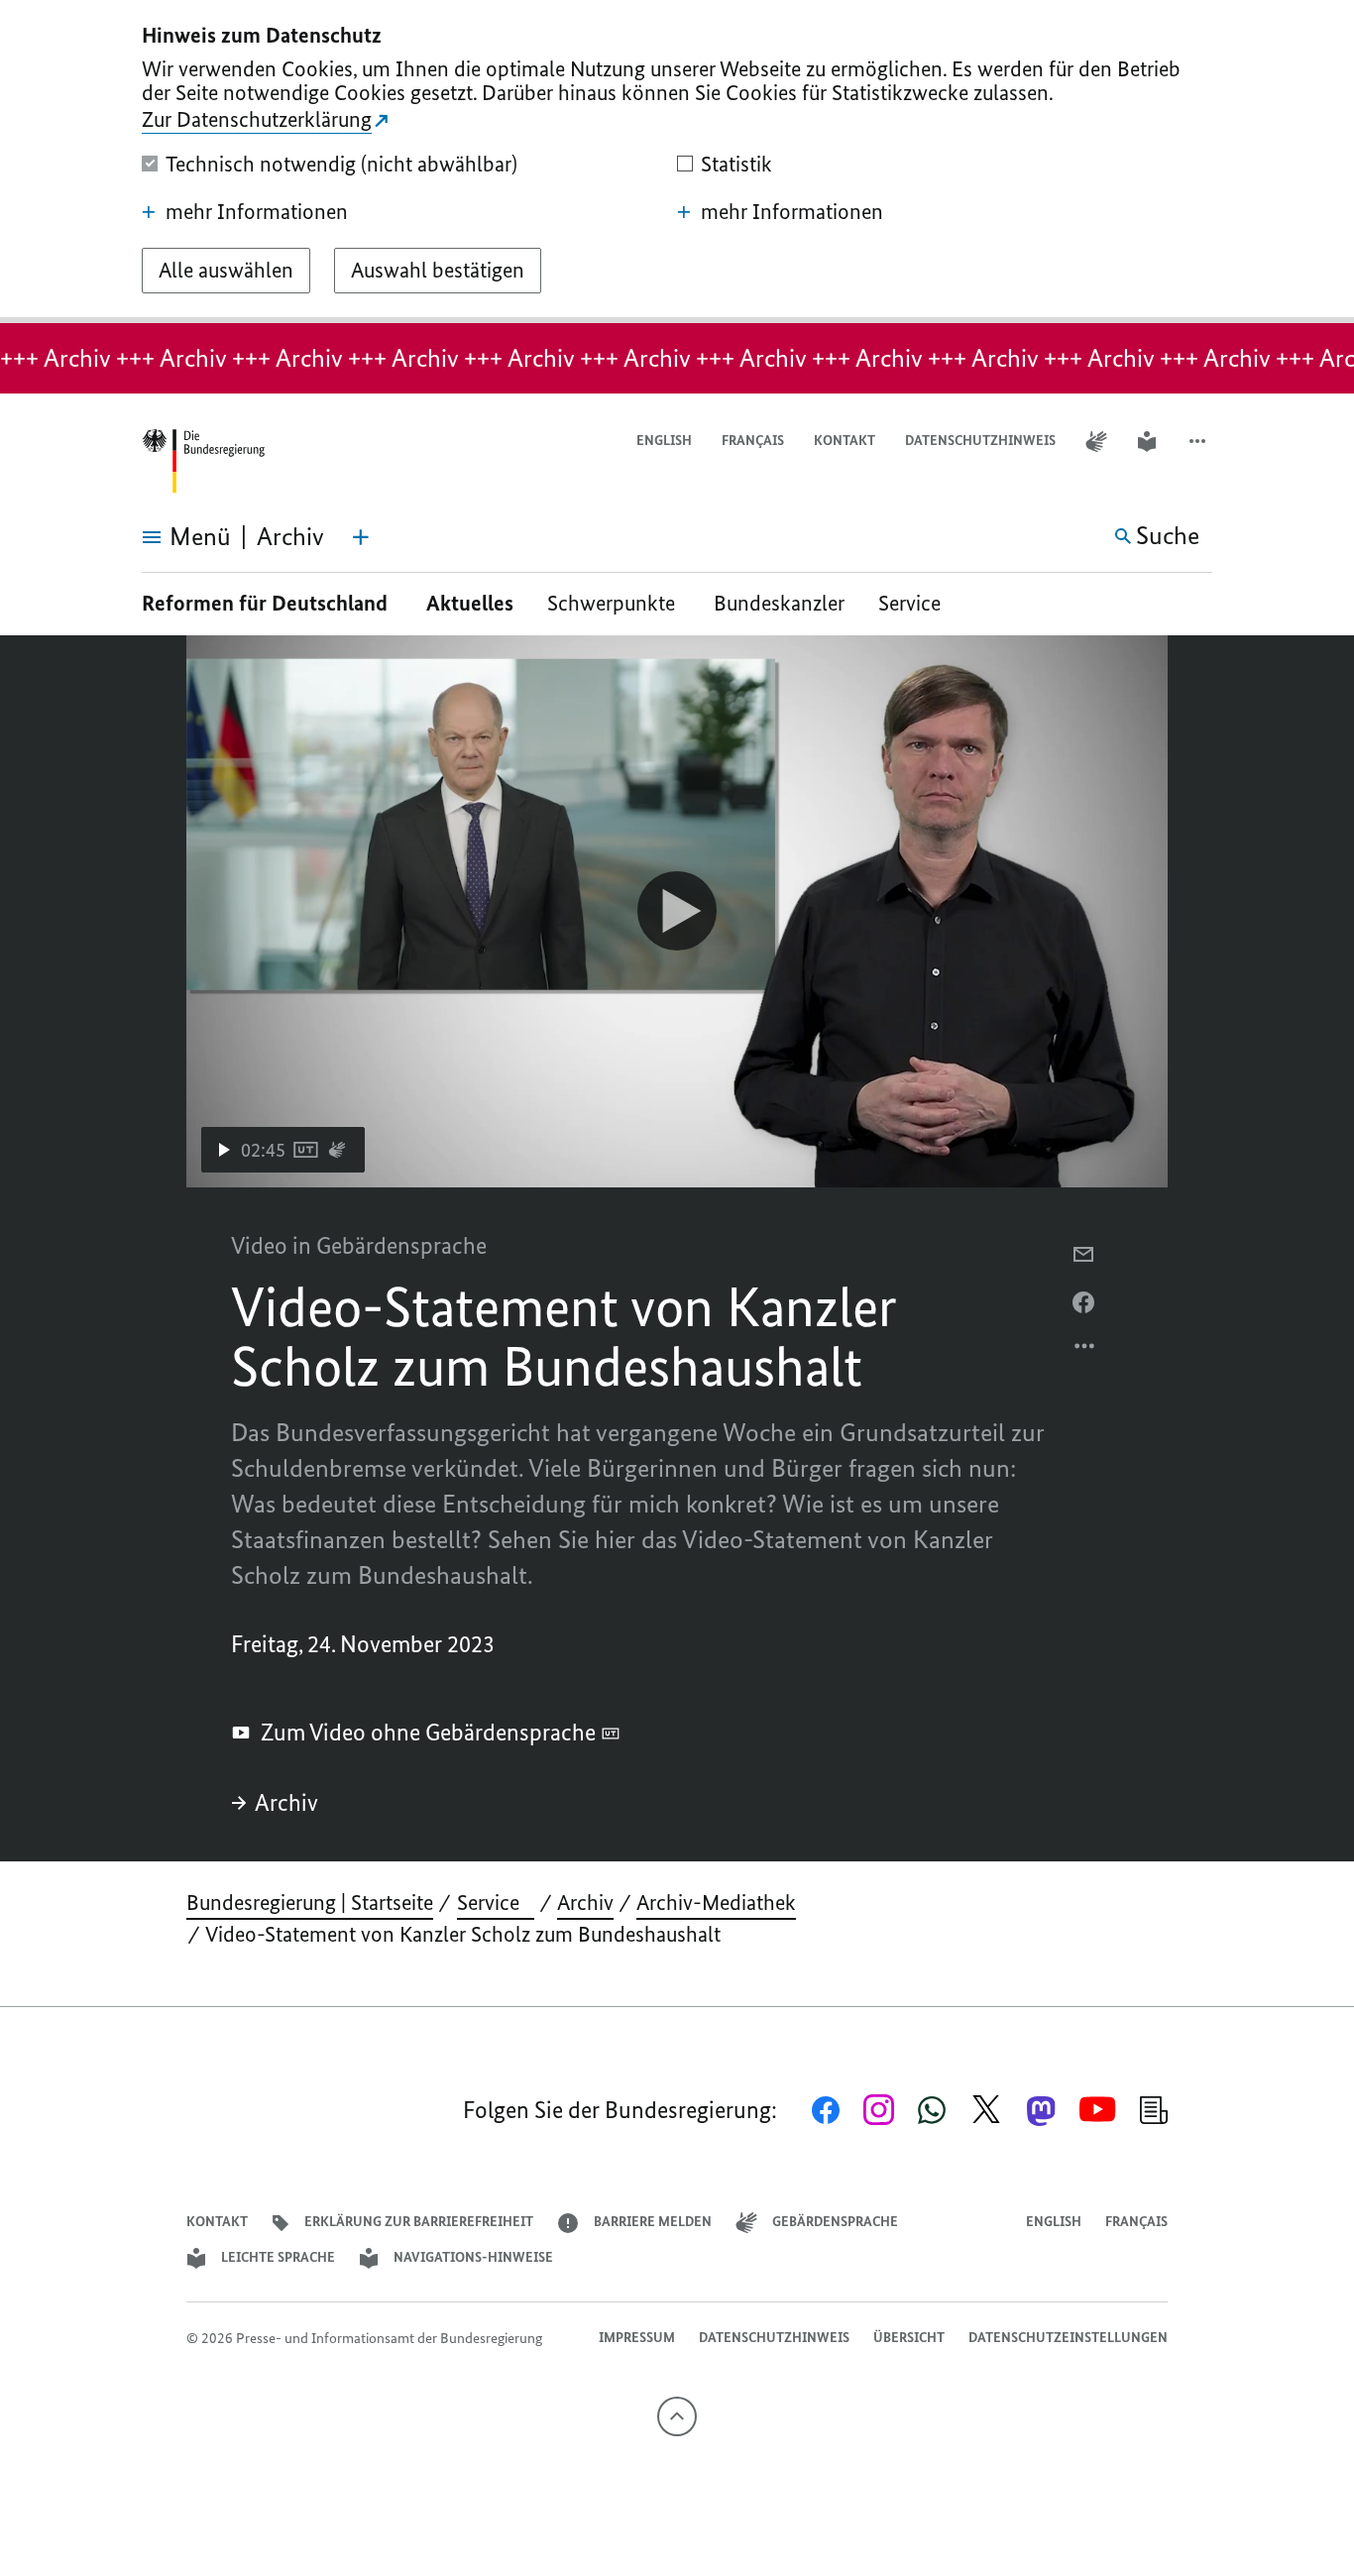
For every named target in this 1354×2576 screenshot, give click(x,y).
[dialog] (677, 162)
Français (753, 441)
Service (917, 603)
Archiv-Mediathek (716, 1903)
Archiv (286, 1802)
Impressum (637, 2338)
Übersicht (909, 2338)
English (664, 441)
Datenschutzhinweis (980, 441)
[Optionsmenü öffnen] (1085, 1351)
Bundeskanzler (779, 603)
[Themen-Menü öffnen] (361, 537)
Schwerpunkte (614, 603)
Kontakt (845, 441)
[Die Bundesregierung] (203, 461)
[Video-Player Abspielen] (677, 911)
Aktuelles (470, 603)
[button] (1199, 442)
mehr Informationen (257, 212)
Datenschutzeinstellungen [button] (1068, 2338)
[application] (677, 911)
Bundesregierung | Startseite (310, 1903)
